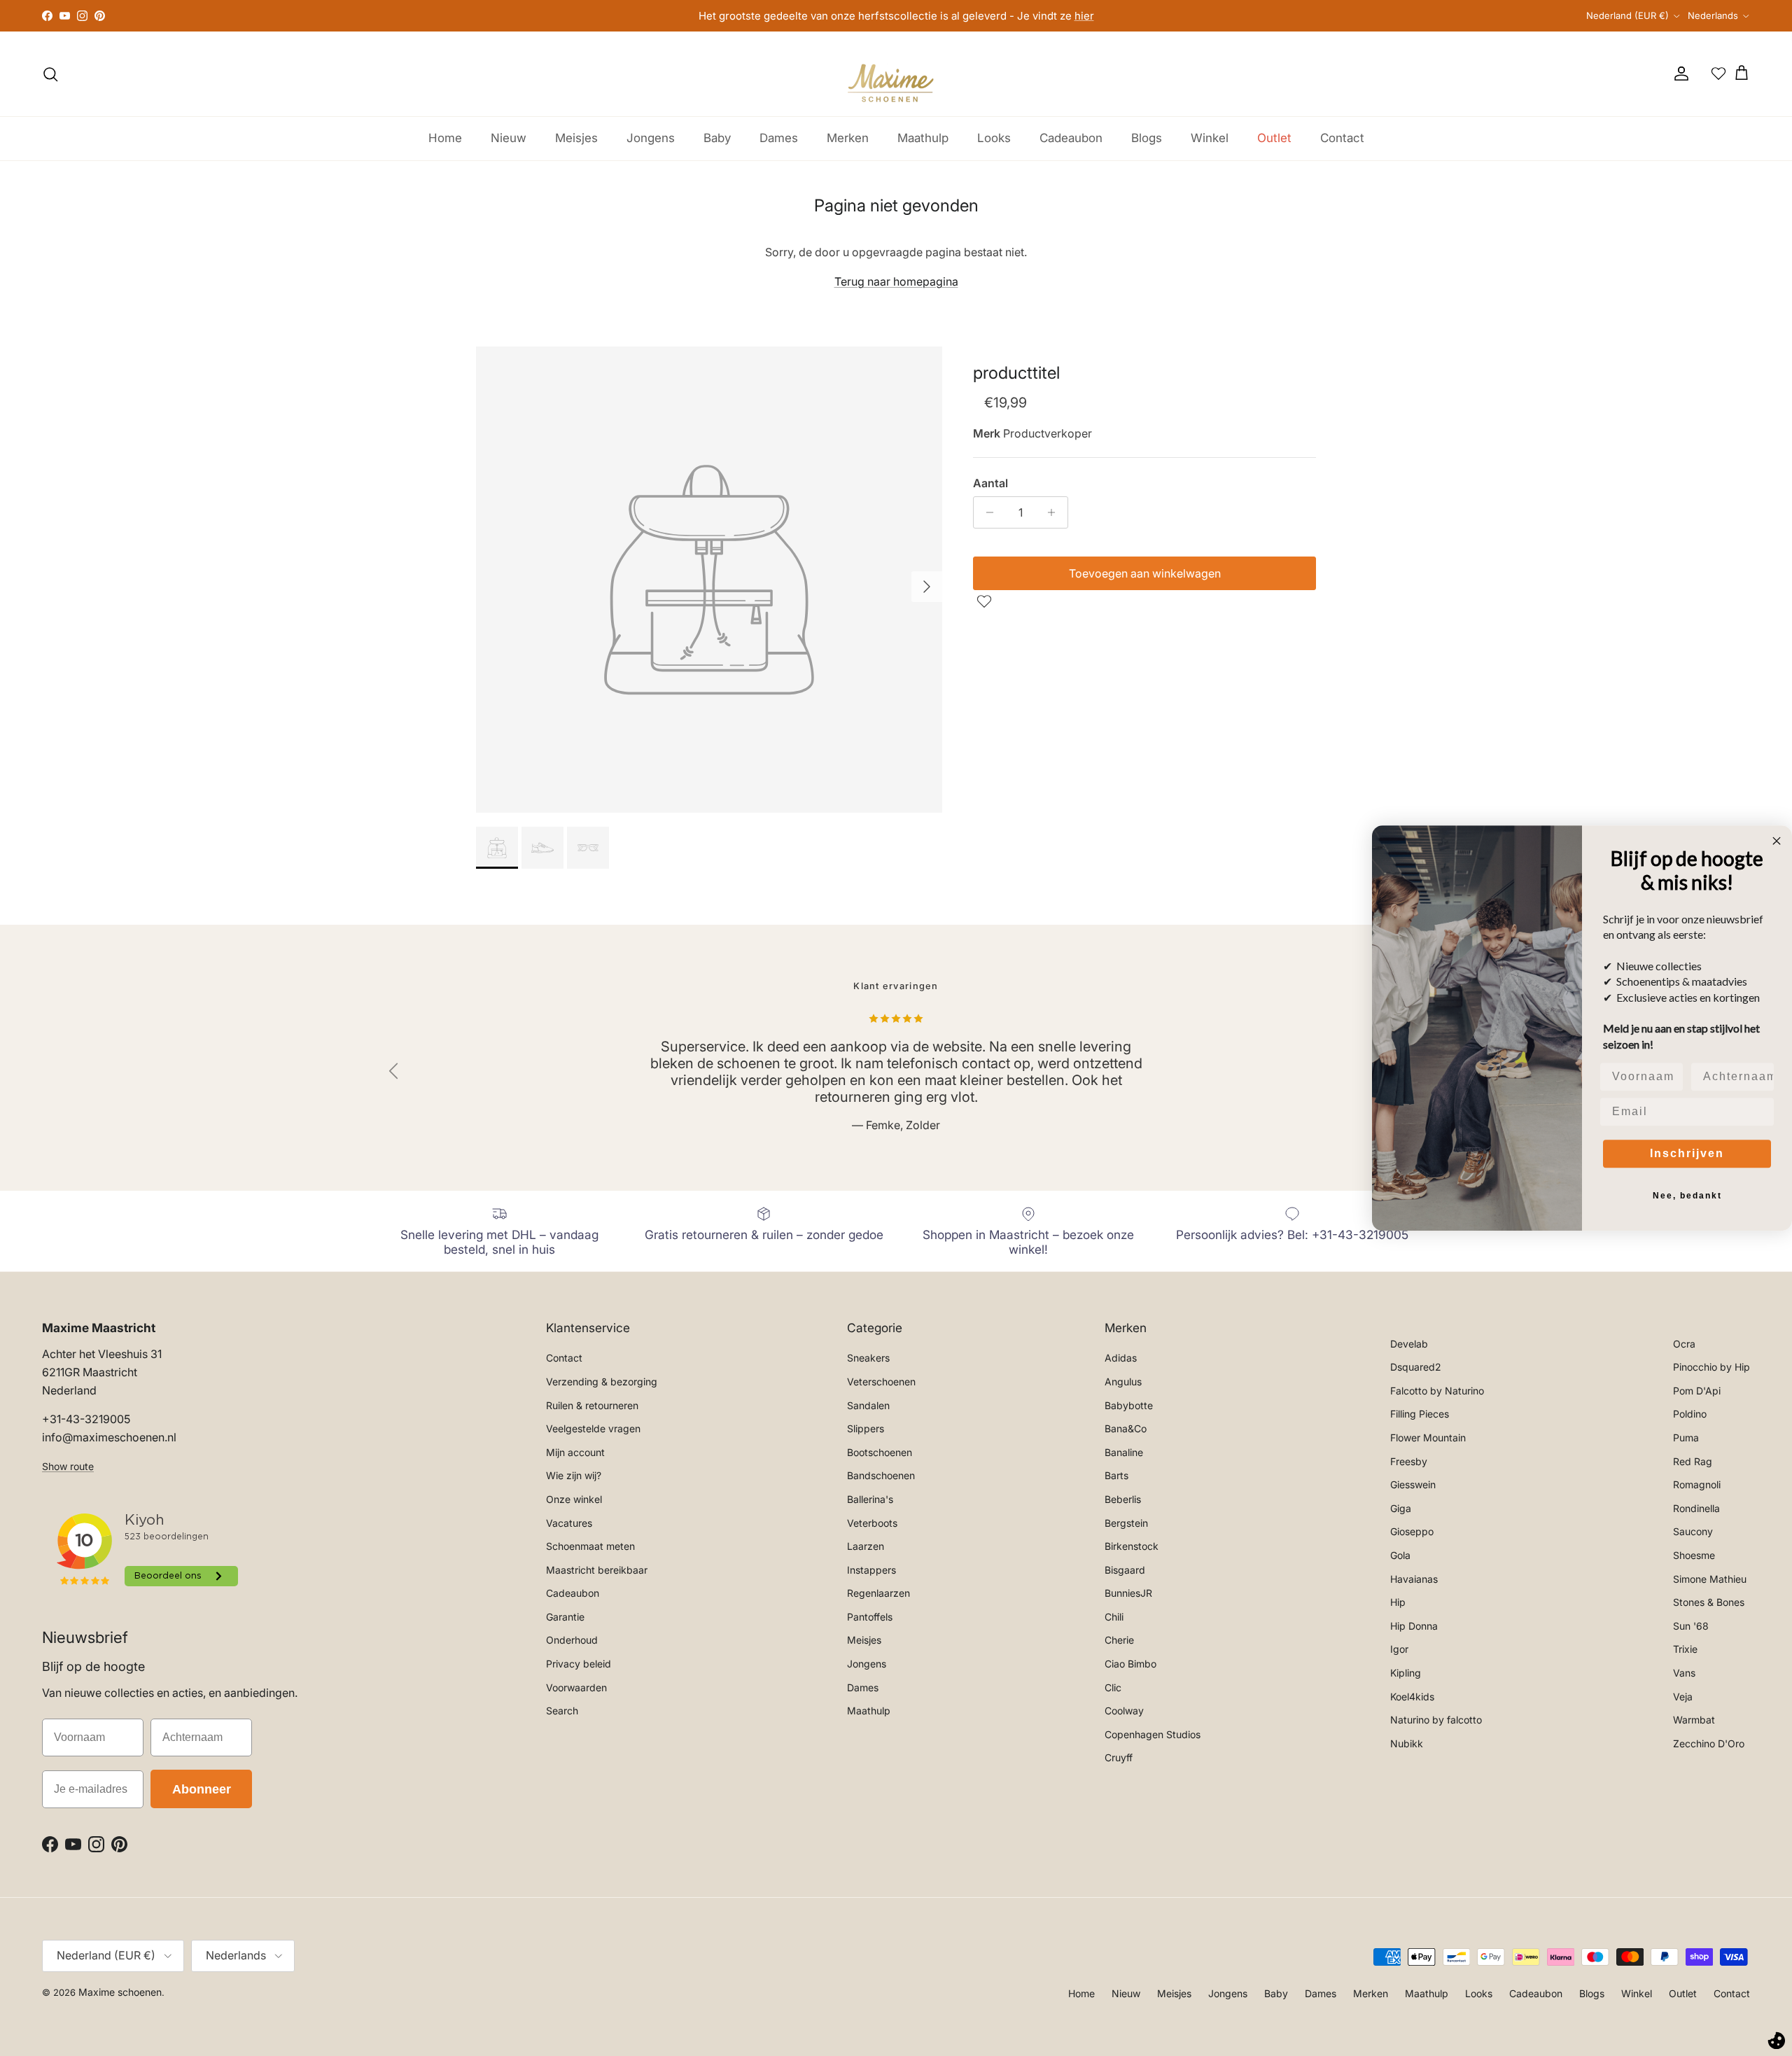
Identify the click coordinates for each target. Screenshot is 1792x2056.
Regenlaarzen (878, 1593)
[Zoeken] (50, 74)
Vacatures (569, 1523)
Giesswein (1413, 1484)
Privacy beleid (579, 1664)
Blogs (1147, 138)
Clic (1113, 1687)
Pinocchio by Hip (1711, 1367)
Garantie (565, 1617)
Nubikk (1407, 1743)
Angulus (1123, 1382)
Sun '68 (1691, 1626)
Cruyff (1119, 1757)
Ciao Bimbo (1130, 1664)
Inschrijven (1687, 1153)
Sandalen (868, 1405)
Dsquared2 (1416, 1367)
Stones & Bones (1709, 1602)
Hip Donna (1414, 1626)
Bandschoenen (881, 1475)
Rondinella (1696, 1508)
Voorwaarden (576, 1687)
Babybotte (1129, 1405)
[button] (986, 601)
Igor (1399, 1649)
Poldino (1690, 1414)
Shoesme (1694, 1555)
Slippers (866, 1428)
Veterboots (872, 1523)
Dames (779, 138)
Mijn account (575, 1452)
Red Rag (1693, 1461)
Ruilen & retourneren (592, 1405)
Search (562, 1711)
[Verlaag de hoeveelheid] (986, 512)
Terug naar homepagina (896, 281)
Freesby (1409, 1461)
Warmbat (1694, 1720)
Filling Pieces (1420, 1414)
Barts (1116, 1475)
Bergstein (1126, 1523)
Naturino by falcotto (1436, 1720)
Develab (1409, 1344)
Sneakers (868, 1358)
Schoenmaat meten (590, 1546)
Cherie (1119, 1640)
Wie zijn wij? (574, 1475)
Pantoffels (870, 1617)
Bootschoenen (880, 1452)
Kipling (1406, 1673)
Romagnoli (1697, 1484)
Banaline (1124, 1452)
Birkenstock (1132, 1546)
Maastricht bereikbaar (597, 1570)
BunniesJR (1128, 1593)
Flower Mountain (1428, 1438)
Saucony (1693, 1531)
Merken (848, 138)
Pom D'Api (1697, 1391)
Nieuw (509, 138)
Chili (1114, 1617)
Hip (1398, 1602)
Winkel (1210, 138)
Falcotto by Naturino (1437, 1391)
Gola (1400, 1555)
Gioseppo (1412, 1531)
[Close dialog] (1777, 841)
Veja (1683, 1697)
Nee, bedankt (1687, 1196)
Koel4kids (1412, 1697)
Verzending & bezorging (602, 1382)
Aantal (990, 483)
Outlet (1274, 138)
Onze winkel (574, 1499)
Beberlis (1123, 1499)
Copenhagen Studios (1153, 1734)
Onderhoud (572, 1640)
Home (445, 138)
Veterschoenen (881, 1382)
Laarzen (866, 1546)
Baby (717, 138)
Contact (1342, 138)
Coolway (1124, 1711)
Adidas (1121, 1358)
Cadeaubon (1071, 138)
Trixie (1685, 1649)
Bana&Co (1126, 1428)
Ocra (1684, 1344)
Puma (1686, 1438)
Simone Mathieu (1710, 1579)
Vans (1684, 1673)
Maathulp (923, 138)
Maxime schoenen (120, 1992)
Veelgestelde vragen (593, 1428)
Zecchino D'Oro (1709, 1743)
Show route (68, 1466)
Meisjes (576, 138)
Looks (994, 138)
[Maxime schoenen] (896, 74)
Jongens (651, 138)
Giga (1401, 1508)
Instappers (871, 1570)
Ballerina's (870, 1499)
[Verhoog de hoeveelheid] (1055, 512)
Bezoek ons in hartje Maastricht (896, 19)
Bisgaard (1125, 1570)
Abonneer (202, 1789)
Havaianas (1414, 1579)
